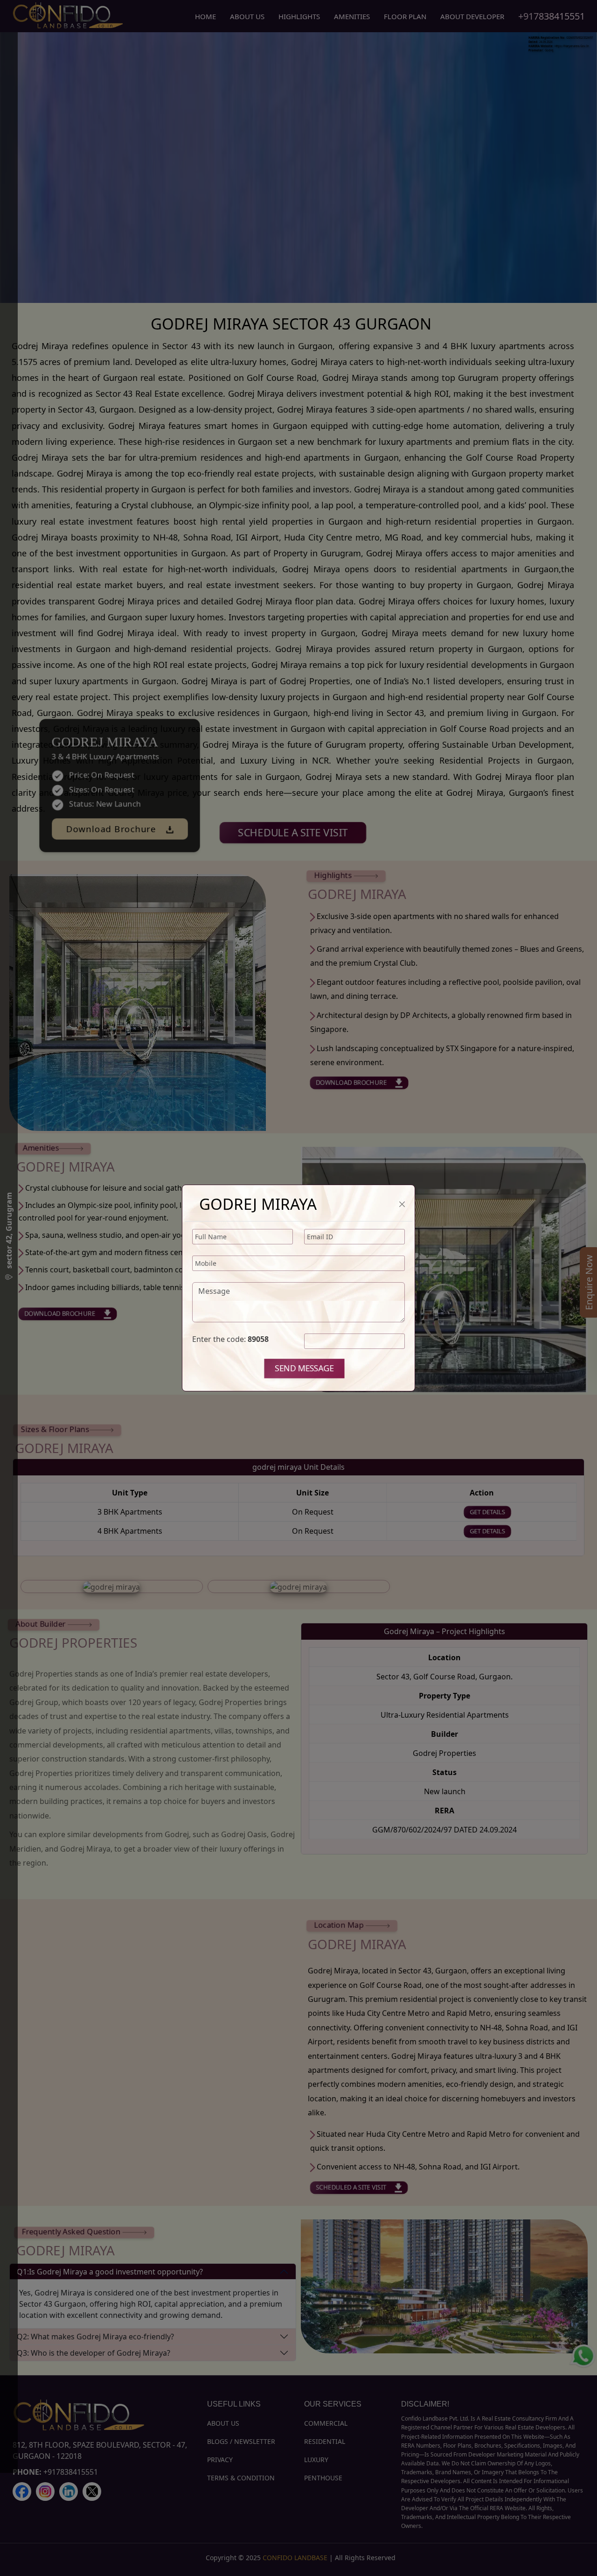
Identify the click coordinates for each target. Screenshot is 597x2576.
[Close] (402, 1204)
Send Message (305, 1368)
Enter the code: (230, 1339)
